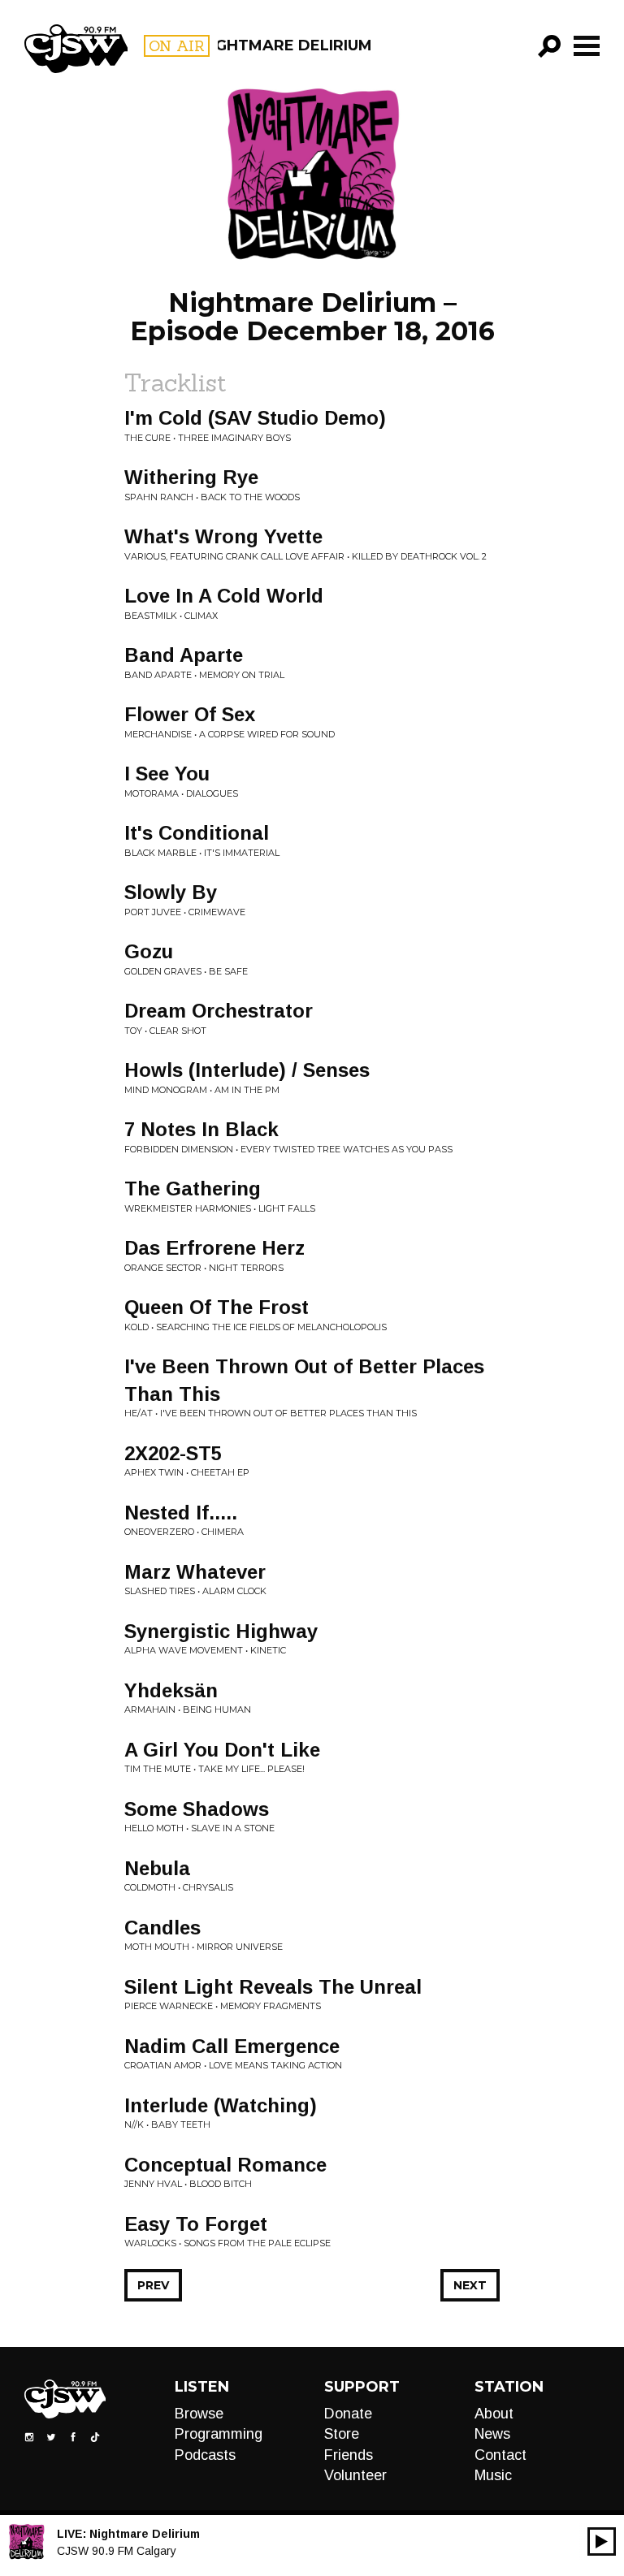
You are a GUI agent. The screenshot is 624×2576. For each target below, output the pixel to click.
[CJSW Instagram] (29, 2436)
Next (470, 2285)
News (492, 2434)
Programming (219, 2434)
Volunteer (355, 2475)
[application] (602, 2541)
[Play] (602, 2541)
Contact (500, 2455)
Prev (153, 2285)
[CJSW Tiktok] (95, 2436)
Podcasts (205, 2455)
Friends (349, 2455)
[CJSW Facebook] (73, 2436)
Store (342, 2434)
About (494, 2414)
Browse (199, 2414)
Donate (348, 2414)
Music (493, 2475)
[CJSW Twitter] (51, 2436)
